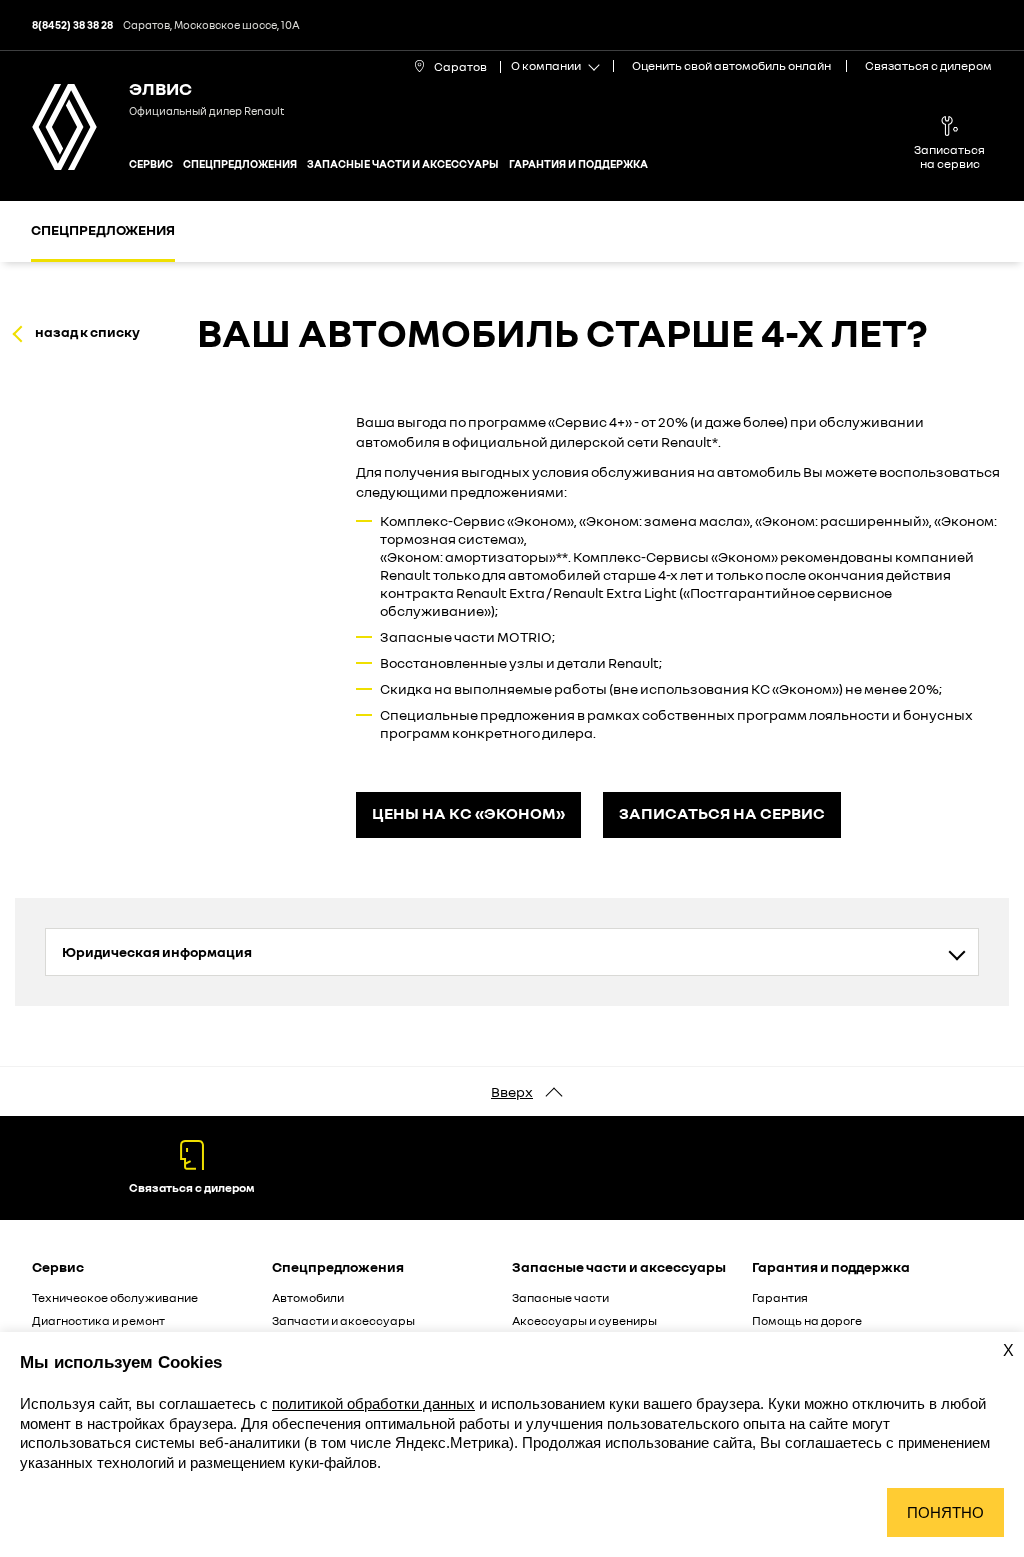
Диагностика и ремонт (98, 1320)
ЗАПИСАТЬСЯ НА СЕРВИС (722, 813)
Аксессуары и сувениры (584, 1320)
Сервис (151, 163)
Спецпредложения (240, 163)
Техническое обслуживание (115, 1297)
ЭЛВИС (160, 88)
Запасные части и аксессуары (403, 163)
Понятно (945, 1512)
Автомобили (308, 1297)
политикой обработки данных (373, 1403)
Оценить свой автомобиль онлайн (731, 65)
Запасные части (560, 1297)
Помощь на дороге (807, 1320)
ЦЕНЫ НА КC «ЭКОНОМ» (468, 813)
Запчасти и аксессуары (343, 1320)
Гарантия (780, 1297)
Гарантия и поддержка (578, 163)
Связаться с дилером (928, 65)
